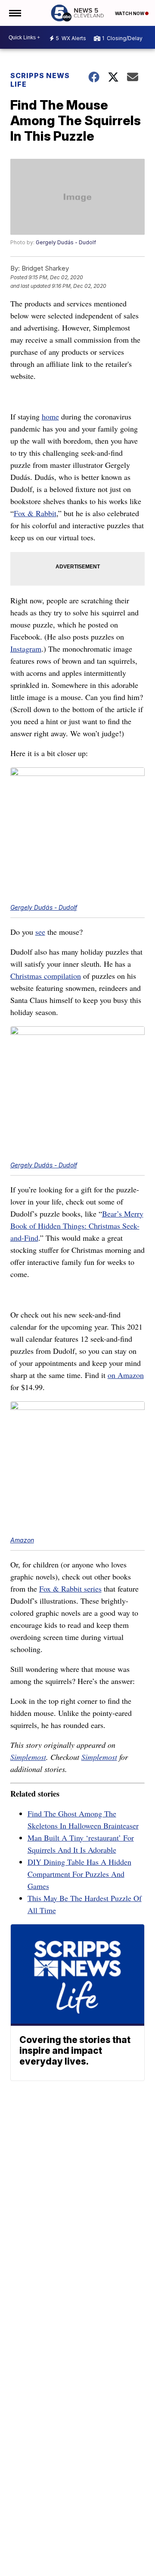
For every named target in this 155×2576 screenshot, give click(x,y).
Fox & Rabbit (35, 513)
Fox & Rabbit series (70, 1589)
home (50, 416)
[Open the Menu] (14, 13)
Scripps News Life (40, 80)
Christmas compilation (46, 976)
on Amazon (126, 1375)
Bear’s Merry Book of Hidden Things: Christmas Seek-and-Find (77, 1226)
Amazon (22, 1540)
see (40, 932)
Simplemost (28, 1757)
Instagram (26, 649)
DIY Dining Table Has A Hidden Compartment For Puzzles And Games (79, 1874)
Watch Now (130, 13)
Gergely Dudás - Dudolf (66, 242)
